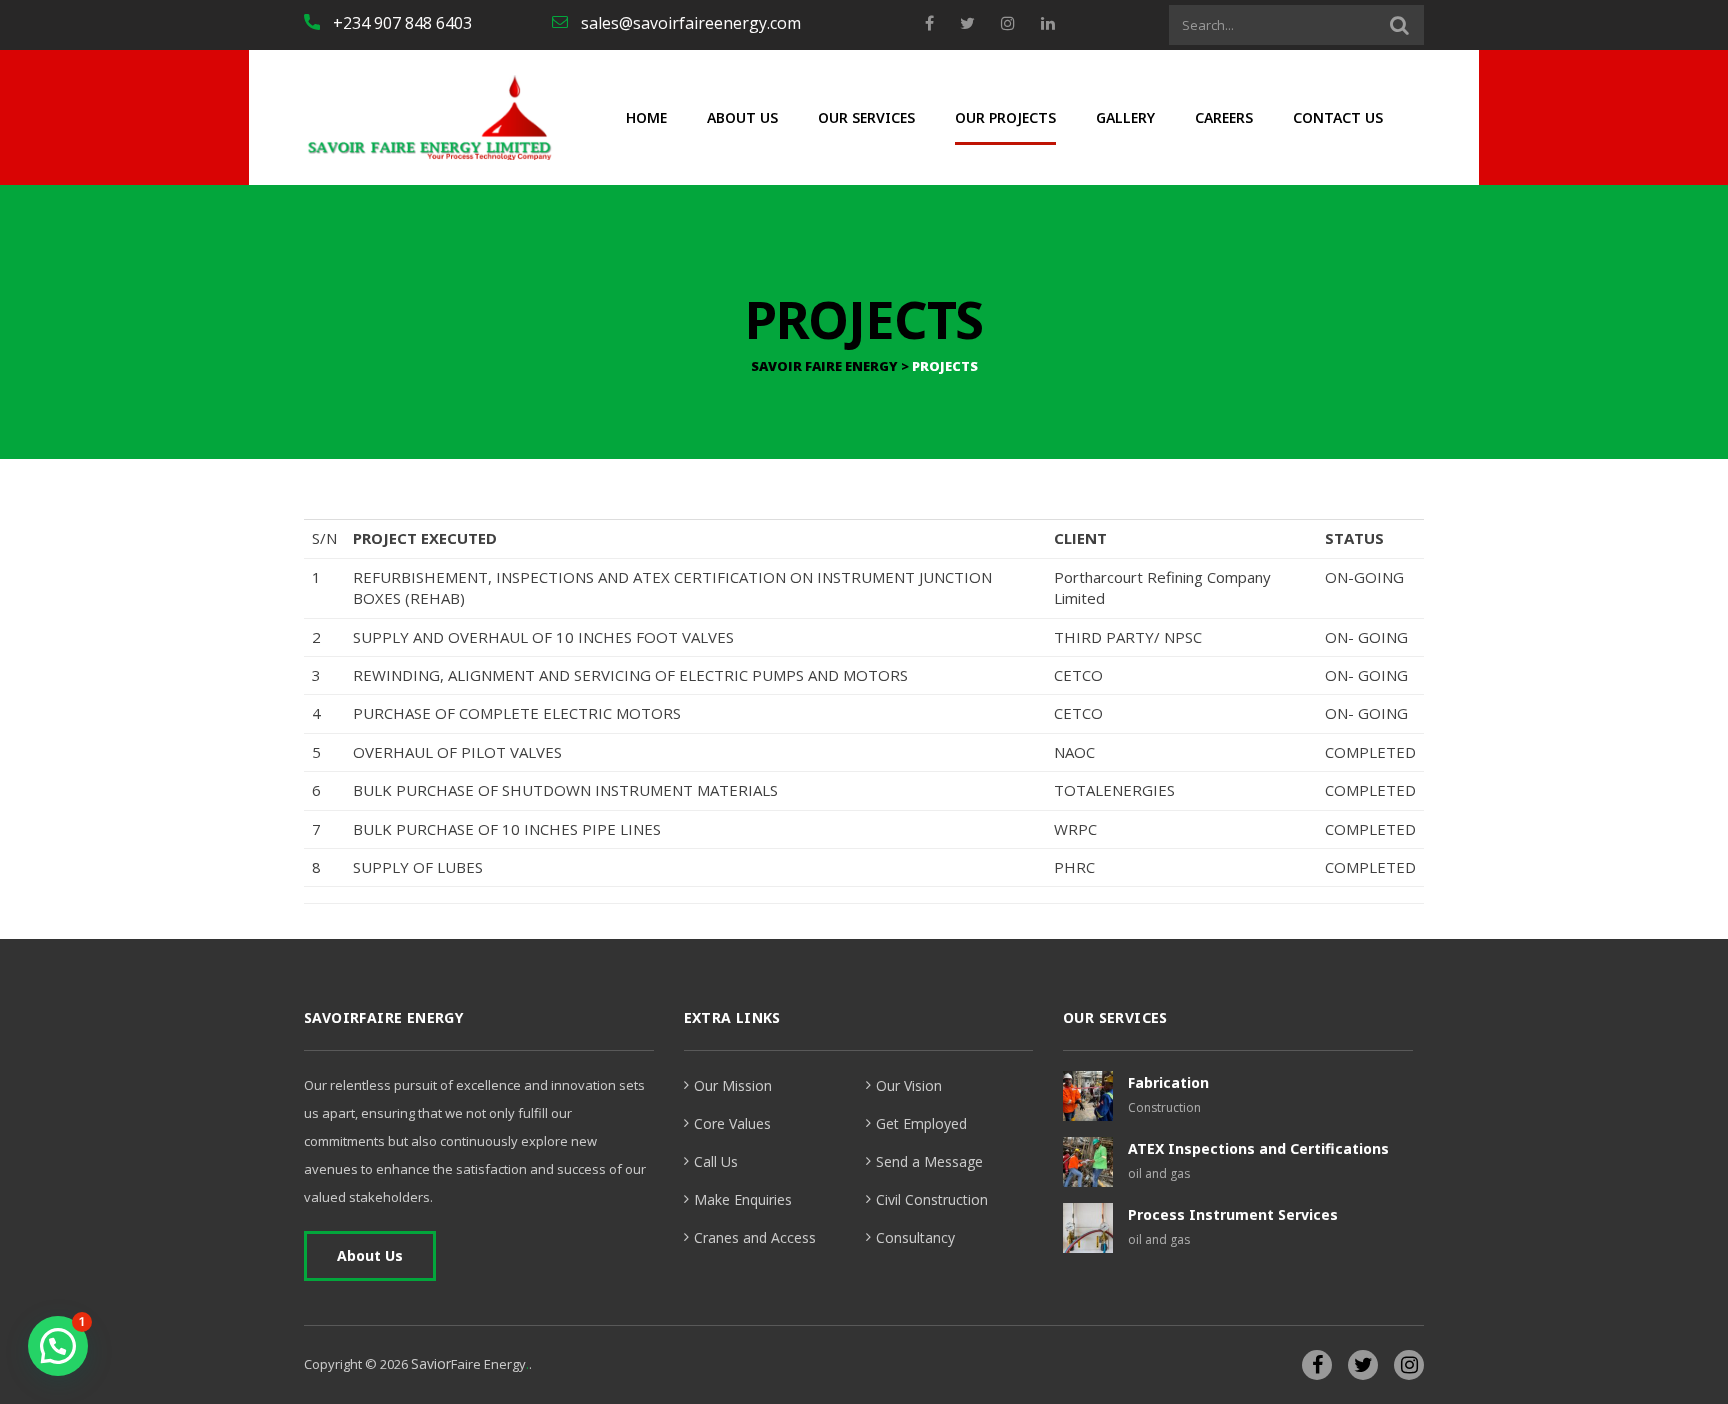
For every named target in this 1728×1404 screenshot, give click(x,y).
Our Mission (733, 1085)
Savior (431, 1363)
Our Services (866, 117)
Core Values (732, 1123)
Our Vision (909, 1085)
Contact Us (1338, 117)
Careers (1224, 117)
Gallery (1125, 117)
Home (646, 117)
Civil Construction (932, 1199)
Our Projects (1005, 117)
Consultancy (915, 1237)
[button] (58, 1346)
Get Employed (921, 1123)
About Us (742, 117)
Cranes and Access (755, 1237)
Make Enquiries (743, 1199)
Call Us (716, 1161)
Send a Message (929, 1161)
